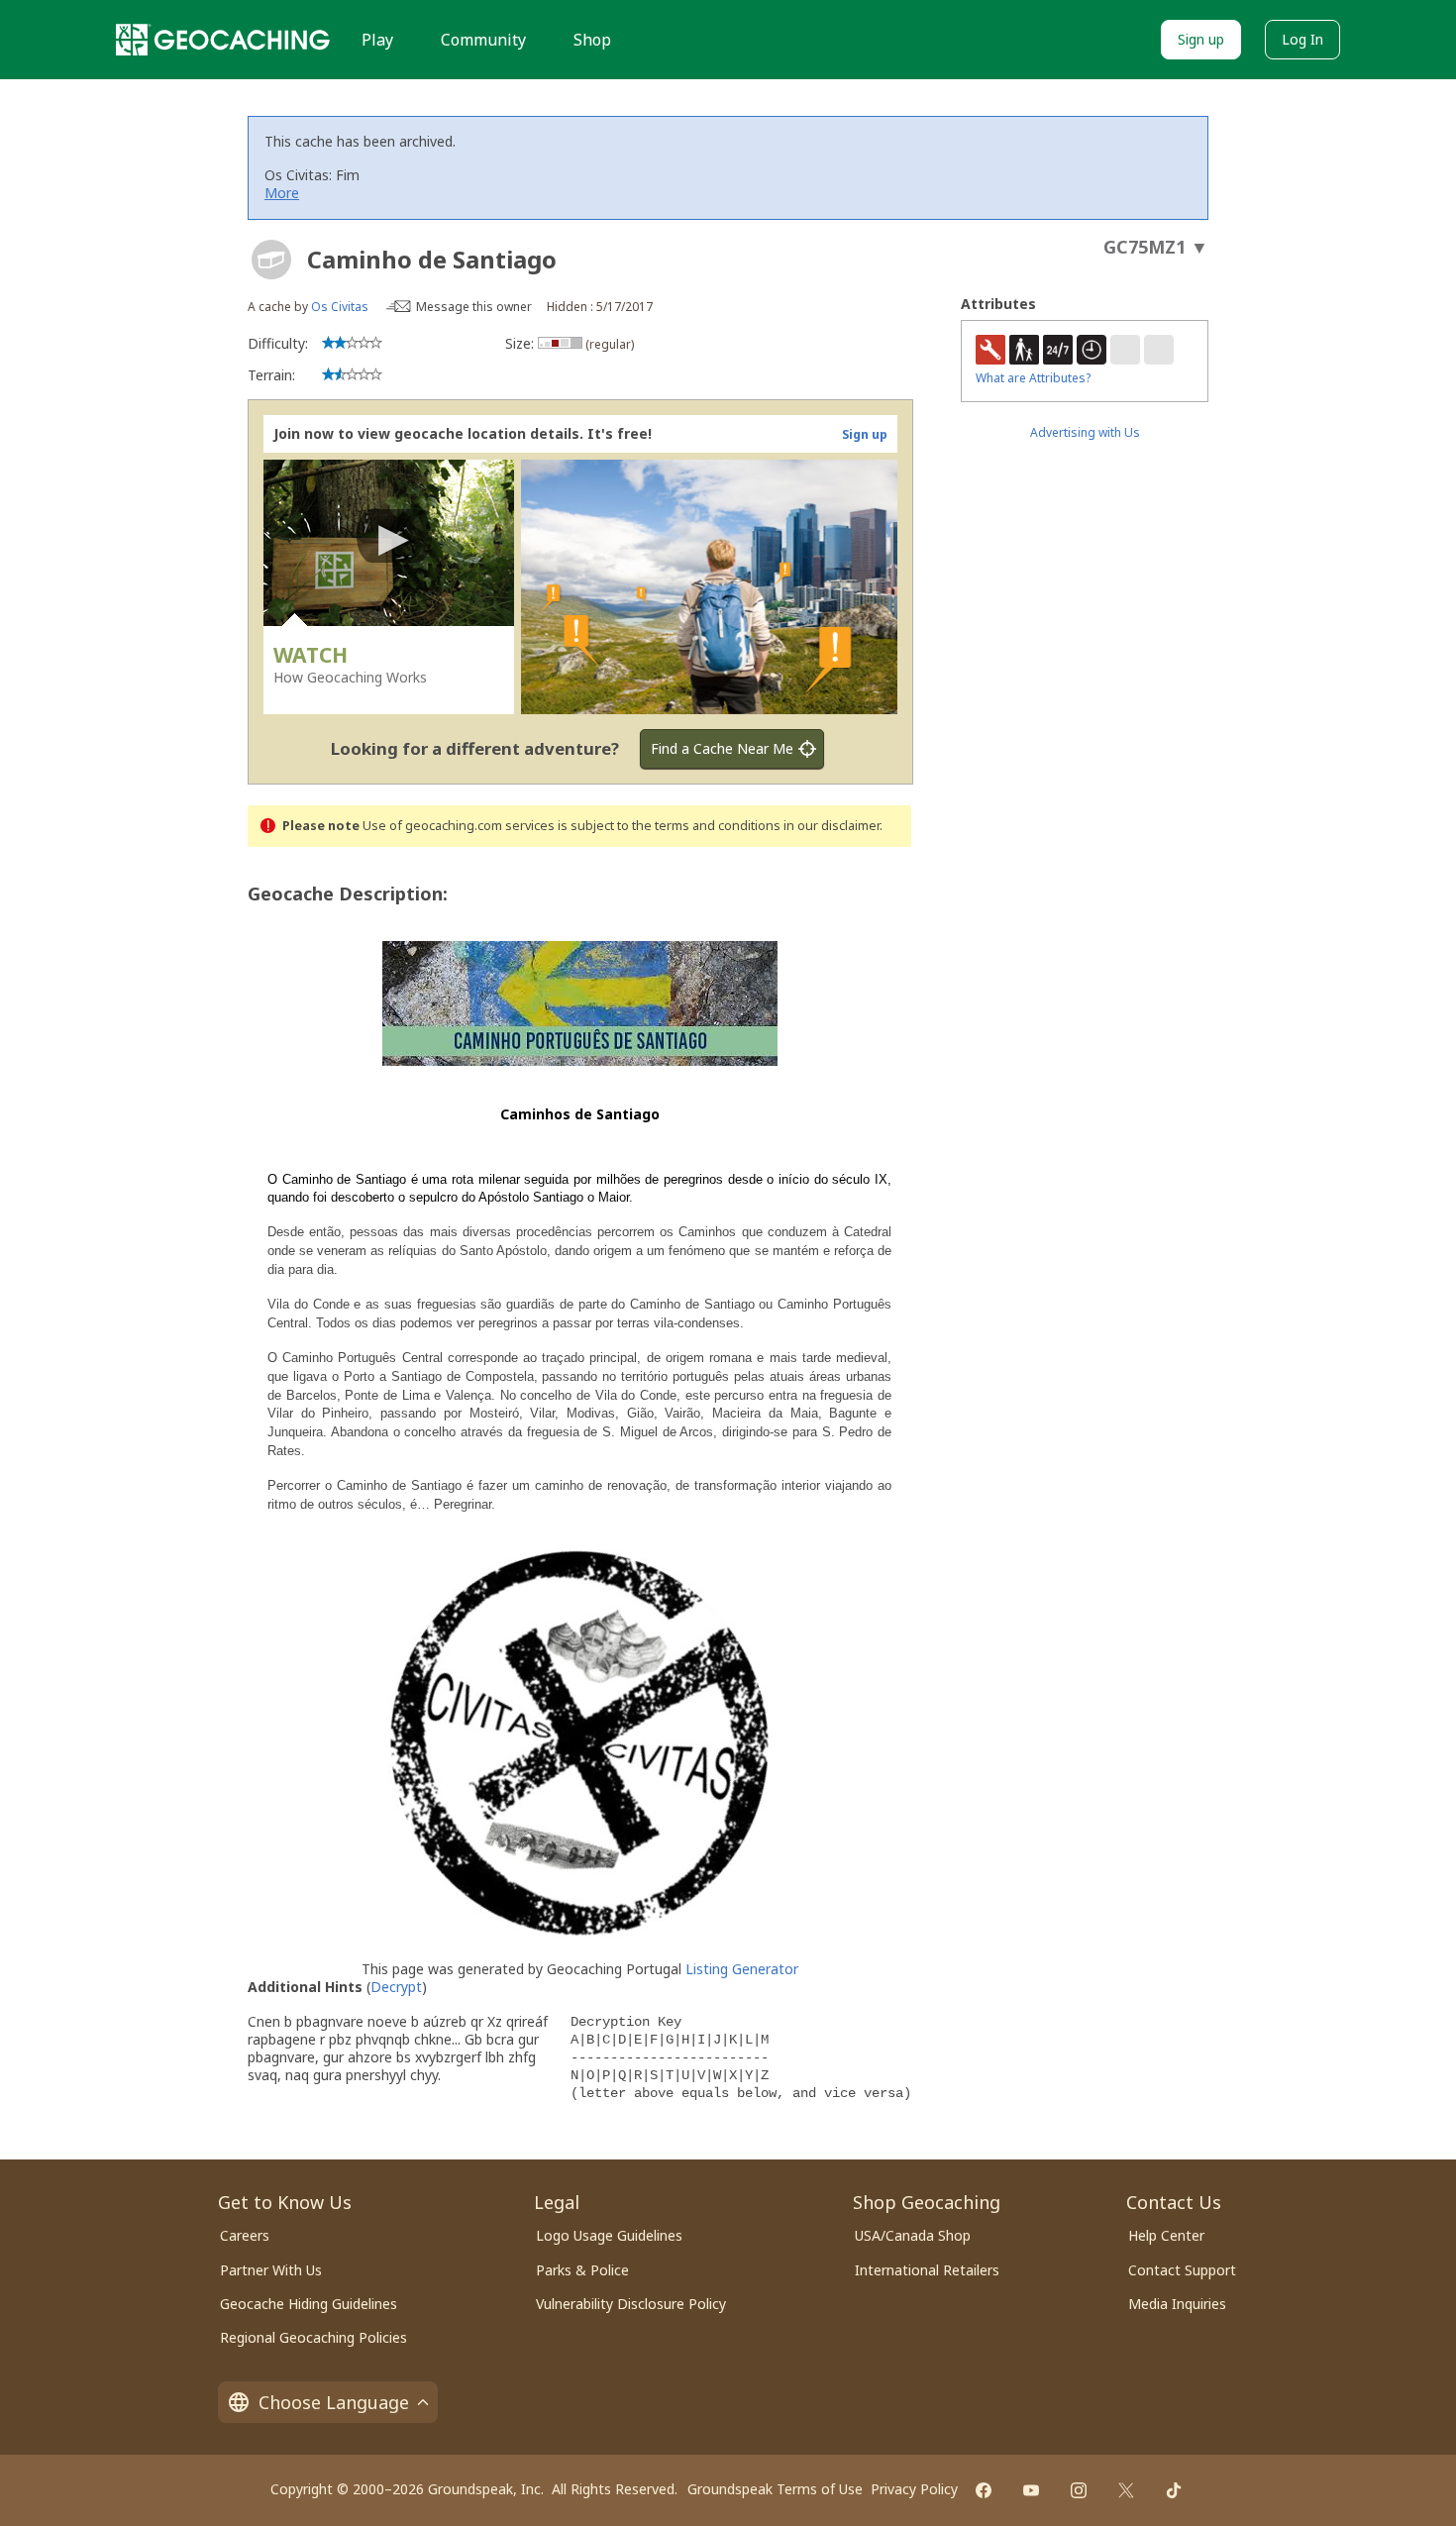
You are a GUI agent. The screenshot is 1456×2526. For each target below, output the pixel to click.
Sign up (1201, 39)
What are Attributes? (1033, 378)
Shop (592, 40)
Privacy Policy (914, 2489)
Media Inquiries (1177, 2304)
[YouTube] (1031, 2490)
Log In (1302, 39)
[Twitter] (1126, 2490)
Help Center (1166, 2235)
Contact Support (1182, 2270)
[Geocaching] (223, 40)
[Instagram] (1079, 2490)
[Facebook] (984, 2490)
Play (377, 40)
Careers (245, 2235)
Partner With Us (271, 2270)
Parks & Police (582, 2270)
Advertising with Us (1085, 432)
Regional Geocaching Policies (313, 2337)
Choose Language (334, 2402)
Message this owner (474, 307)
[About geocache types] (271, 260)
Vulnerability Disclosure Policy (631, 2304)
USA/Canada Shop (913, 2235)
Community (483, 40)
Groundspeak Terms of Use (775, 2489)
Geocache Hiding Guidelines (309, 2304)
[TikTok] (1174, 2490)
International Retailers (927, 2270)
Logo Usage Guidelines (609, 2235)
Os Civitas (340, 307)
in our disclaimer (832, 826)
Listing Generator (742, 1969)
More (282, 193)
